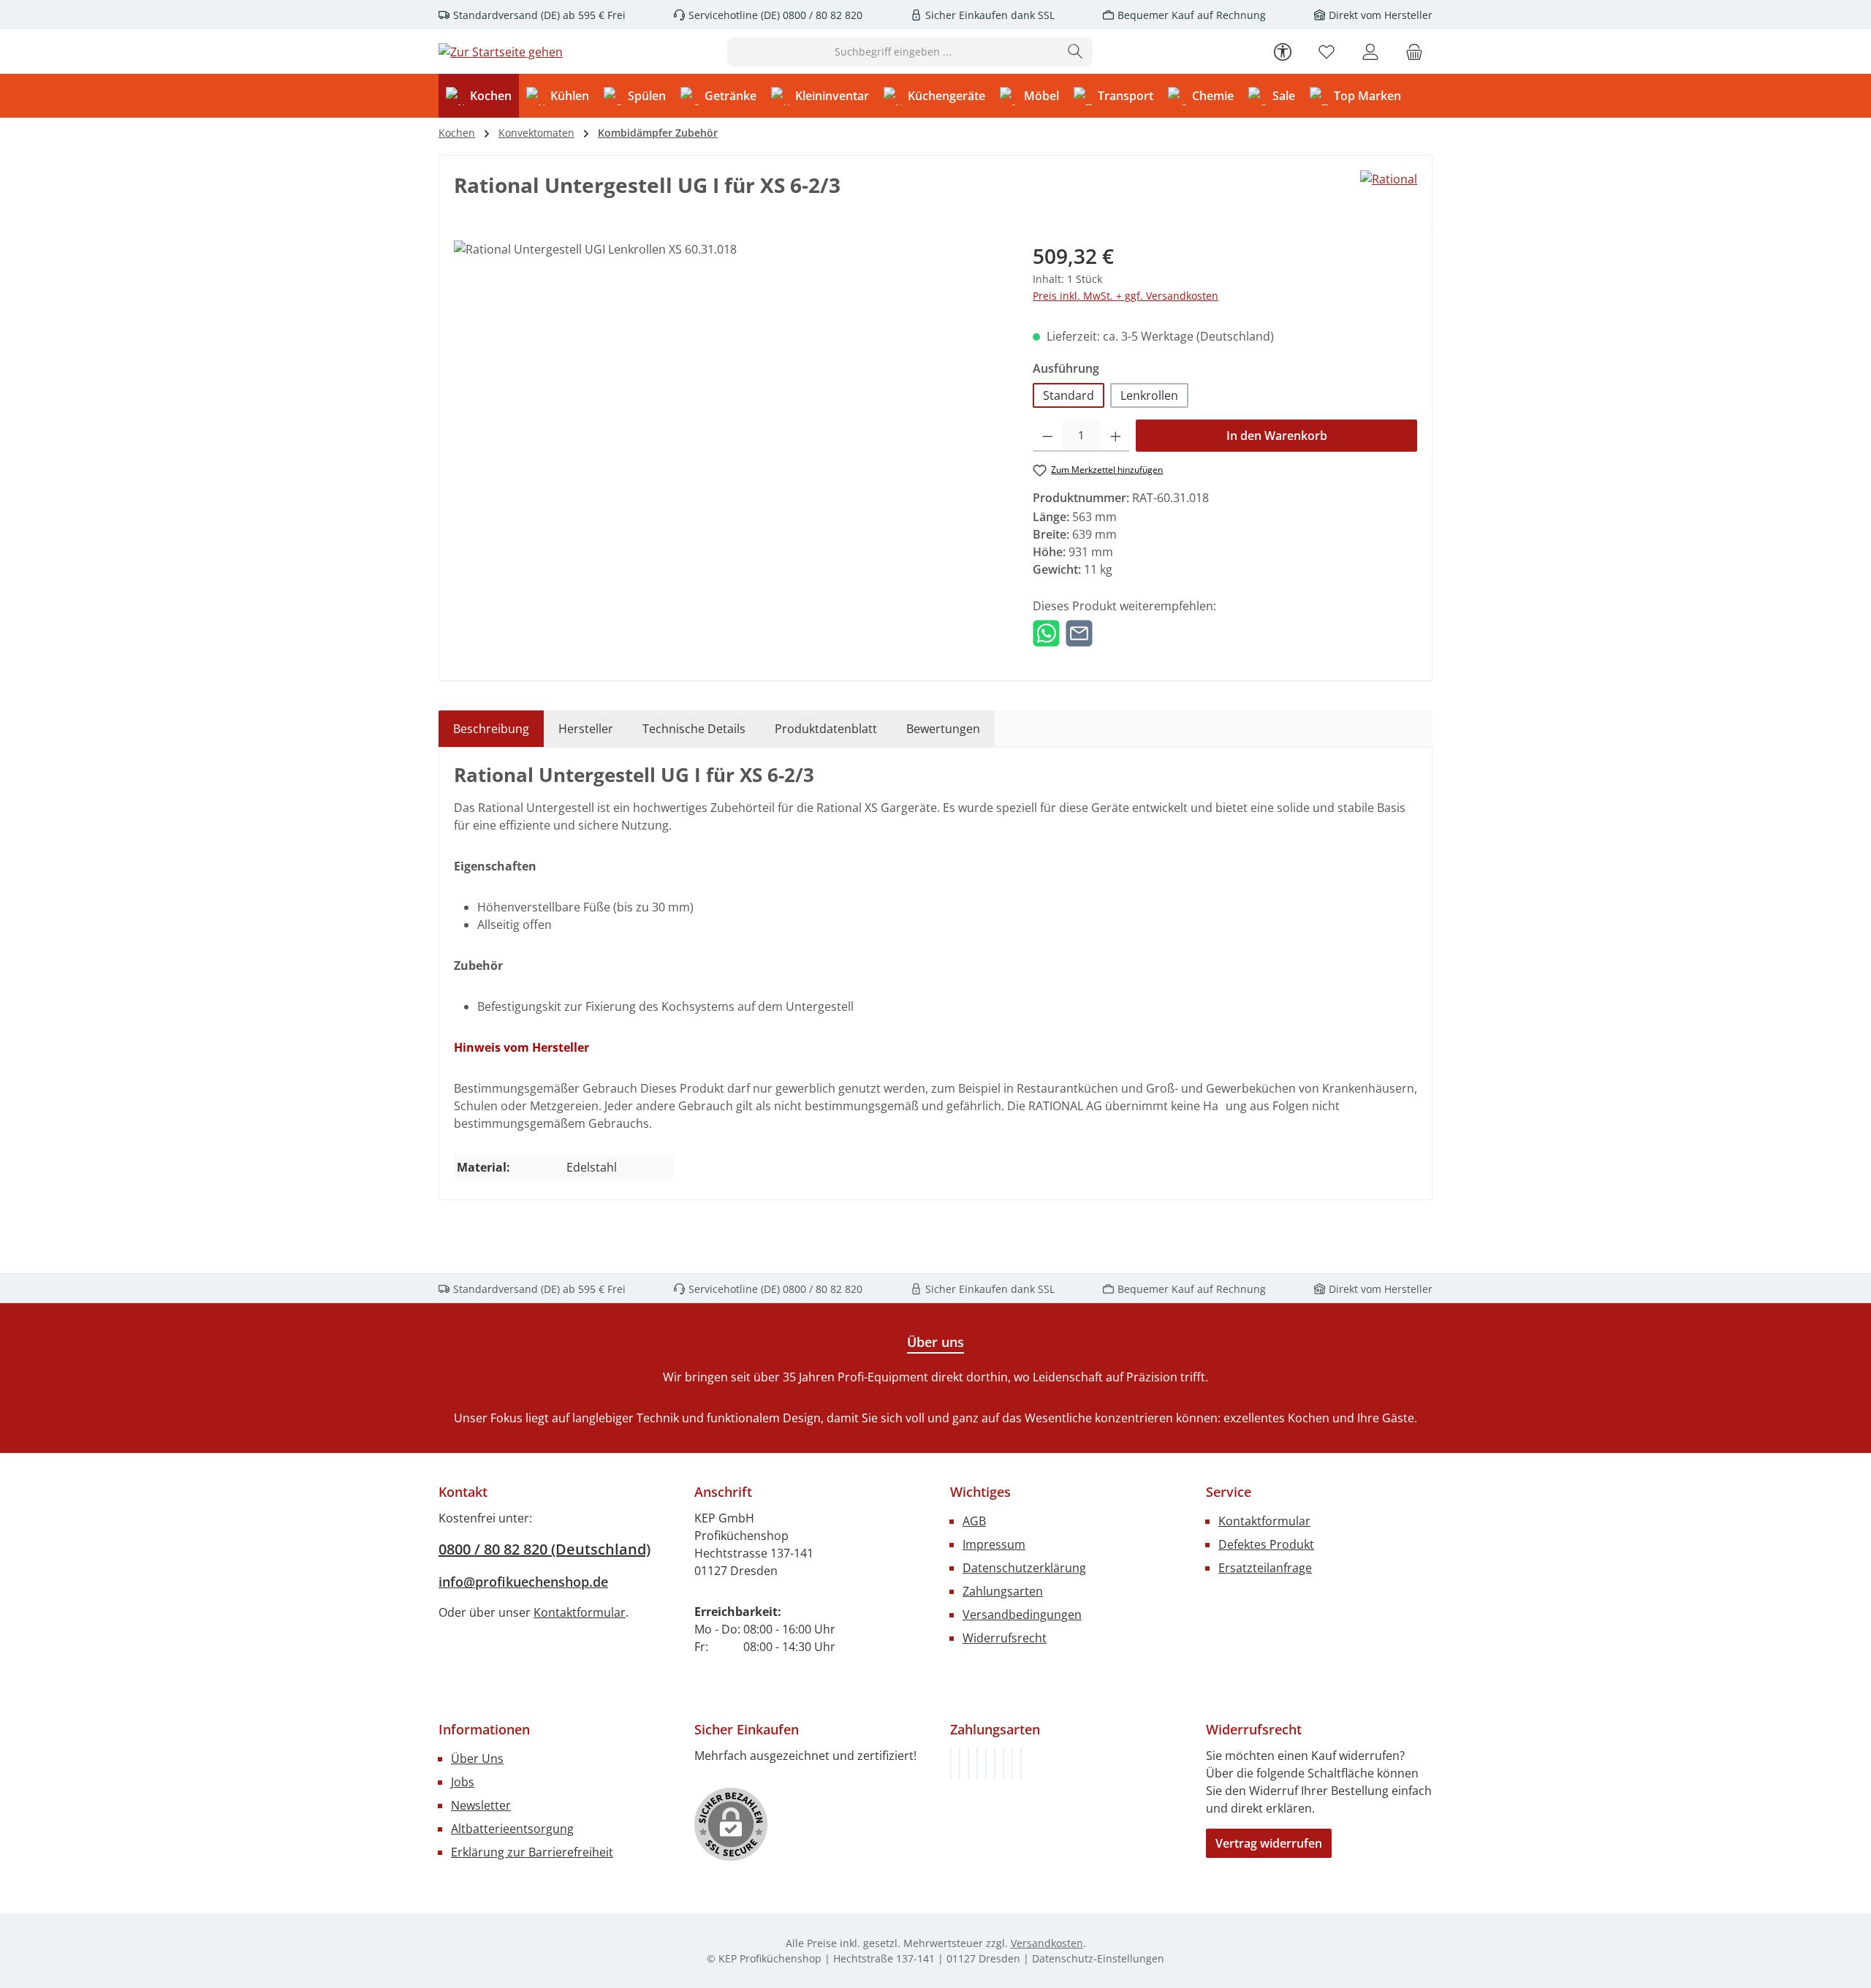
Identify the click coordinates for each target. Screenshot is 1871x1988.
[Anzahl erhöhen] (1116, 436)
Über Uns (477, 1759)
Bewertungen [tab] (943, 729)
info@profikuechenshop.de (523, 1582)
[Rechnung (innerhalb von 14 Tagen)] (951, 1763)
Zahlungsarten (1003, 1591)
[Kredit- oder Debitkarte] (1012, 1763)
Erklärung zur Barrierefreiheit (532, 1852)
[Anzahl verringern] (1048, 436)
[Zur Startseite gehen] (501, 52)
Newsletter (481, 1805)
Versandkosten (1047, 1943)
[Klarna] (968, 1763)
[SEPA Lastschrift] (1021, 1763)
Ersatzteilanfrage (1265, 1568)
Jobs (463, 1782)
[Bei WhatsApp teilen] (1046, 632)
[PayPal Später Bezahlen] (986, 1763)
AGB (974, 1521)
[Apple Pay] (1003, 1763)
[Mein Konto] (1370, 52)
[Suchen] (1075, 52)
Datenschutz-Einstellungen (1098, 1958)
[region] (729, 398)
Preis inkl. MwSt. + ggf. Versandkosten (1126, 296)
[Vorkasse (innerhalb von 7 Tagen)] (960, 1763)
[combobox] (893, 52)
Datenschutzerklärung (1024, 1568)
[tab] (491, 729)
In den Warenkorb (1277, 436)
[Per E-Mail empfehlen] (1079, 632)
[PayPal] (977, 1763)
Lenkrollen (1149, 395)
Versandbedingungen (1022, 1615)
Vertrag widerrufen (1269, 1843)
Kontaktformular (580, 1612)
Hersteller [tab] (586, 729)
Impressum (994, 1544)
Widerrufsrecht (1005, 1638)
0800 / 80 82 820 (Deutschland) (544, 1549)
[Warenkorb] (1414, 52)
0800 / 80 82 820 (821, 15)
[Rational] (1389, 179)
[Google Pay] (995, 1763)
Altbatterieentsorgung (512, 1829)
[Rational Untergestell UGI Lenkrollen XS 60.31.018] (728, 398)
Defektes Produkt (1266, 1544)
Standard (1069, 395)
